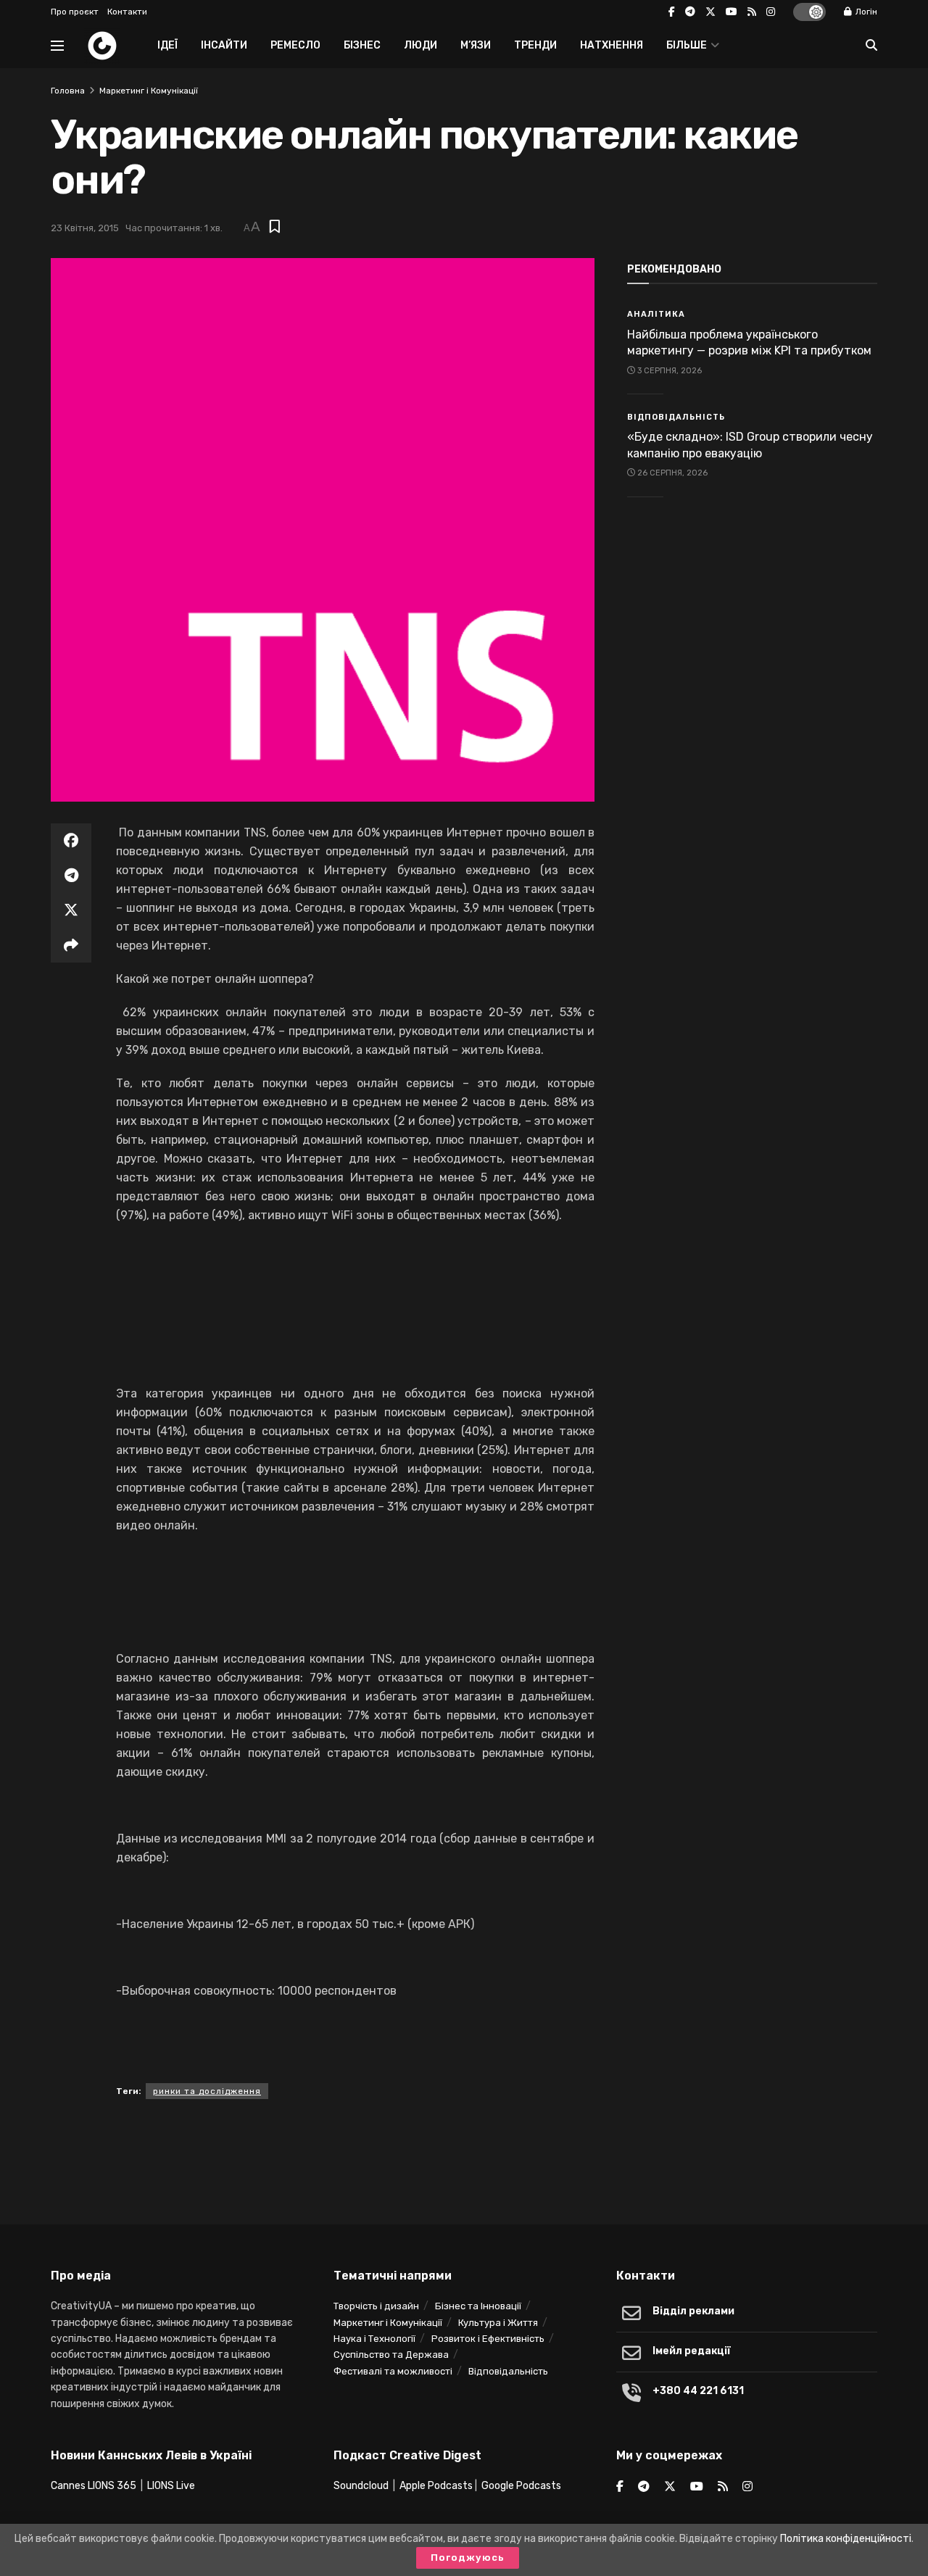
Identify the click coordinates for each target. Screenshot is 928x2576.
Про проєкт (75, 12)
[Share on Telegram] (71, 876)
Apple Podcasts (436, 2486)
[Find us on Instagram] (771, 12)
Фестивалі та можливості (393, 2371)
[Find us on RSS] (752, 12)
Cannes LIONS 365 (94, 2486)
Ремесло (295, 45)
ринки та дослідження (207, 2091)
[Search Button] (871, 46)
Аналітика (656, 314)
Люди (420, 45)
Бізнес (362, 45)
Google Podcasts (521, 2486)
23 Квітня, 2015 (85, 228)
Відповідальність (676, 417)
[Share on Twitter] (71, 910)
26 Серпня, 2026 (671, 473)
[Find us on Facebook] (672, 12)
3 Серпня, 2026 (668, 371)
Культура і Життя (498, 2323)
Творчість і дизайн (376, 2306)
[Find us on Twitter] (710, 12)
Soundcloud (361, 2486)
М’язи (476, 45)
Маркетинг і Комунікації (149, 91)
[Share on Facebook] (71, 841)
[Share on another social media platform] (71, 945)
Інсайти (224, 45)
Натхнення (612, 45)
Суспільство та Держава (391, 2355)
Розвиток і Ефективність (488, 2339)
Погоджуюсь (468, 2558)
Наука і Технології (374, 2339)
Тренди (535, 45)
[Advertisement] (464, 2157)
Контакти (127, 12)
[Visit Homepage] (102, 46)
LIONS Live (171, 2486)
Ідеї (167, 45)
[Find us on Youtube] (732, 12)
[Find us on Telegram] (690, 12)
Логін (865, 12)
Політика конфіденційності (846, 2539)
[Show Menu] (57, 46)
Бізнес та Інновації (478, 2306)
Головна (68, 91)
